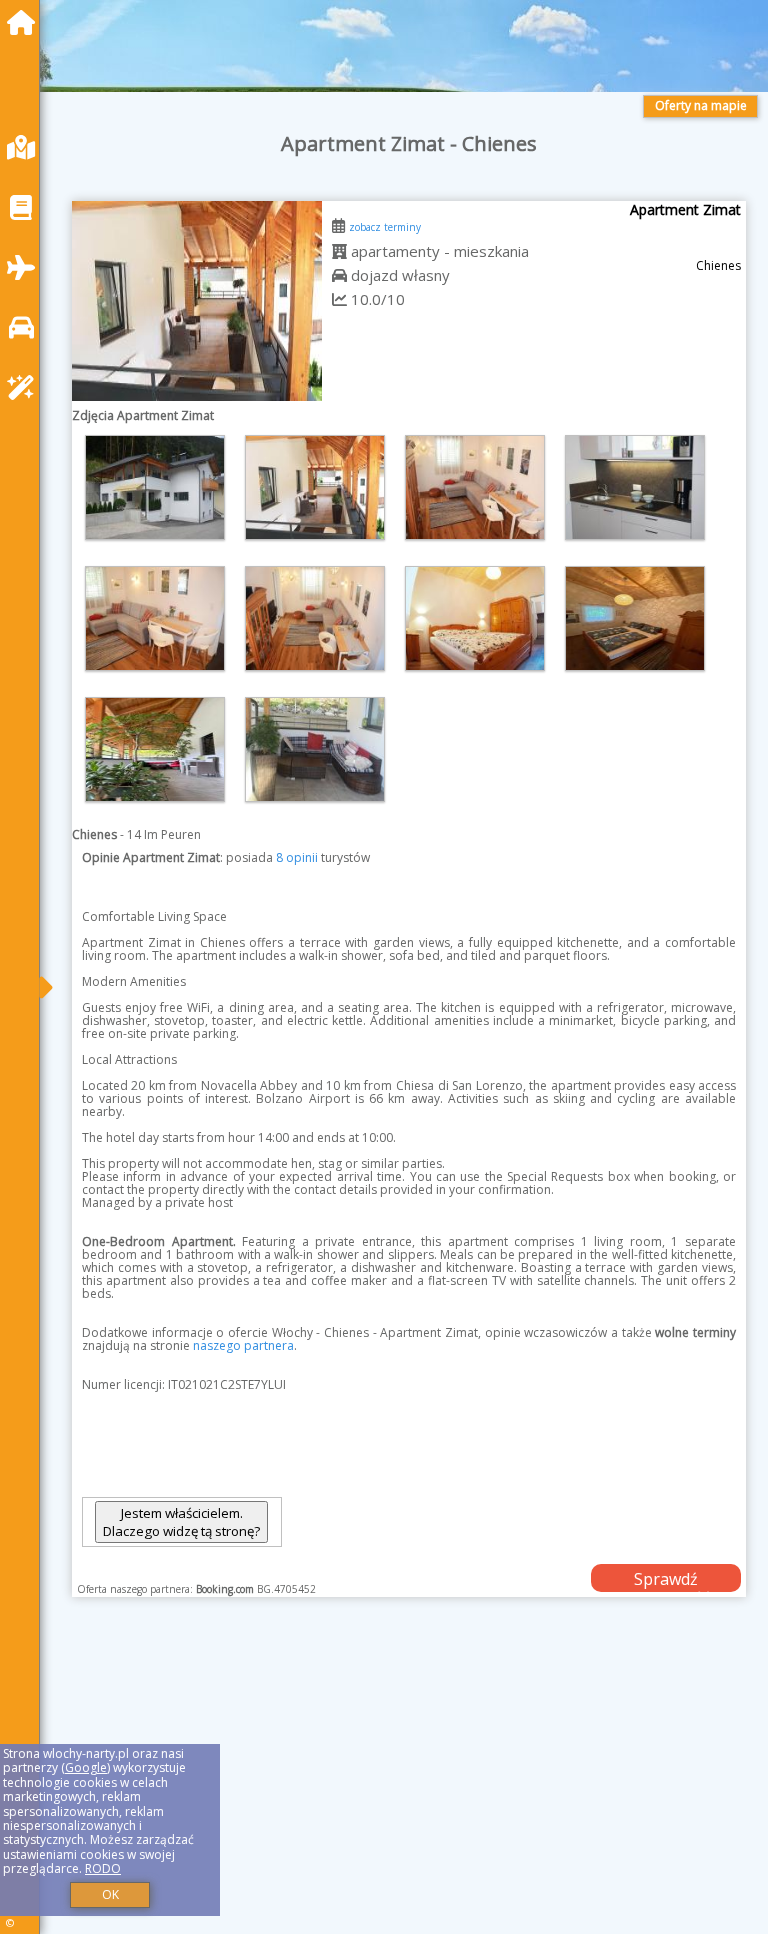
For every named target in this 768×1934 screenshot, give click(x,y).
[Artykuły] (26, 207)
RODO (103, 1868)
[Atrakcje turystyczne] (26, 387)
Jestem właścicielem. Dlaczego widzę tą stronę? (181, 1522)
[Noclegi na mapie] (26, 147)
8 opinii (297, 857)
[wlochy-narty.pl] (26, 22)
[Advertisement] (409, 1788)
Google (86, 1767)
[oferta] (339, 251)
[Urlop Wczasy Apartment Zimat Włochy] (155, 487)
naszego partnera (243, 1345)
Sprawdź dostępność (666, 1580)
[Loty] (26, 267)
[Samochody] (26, 327)
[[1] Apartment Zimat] (197, 301)
